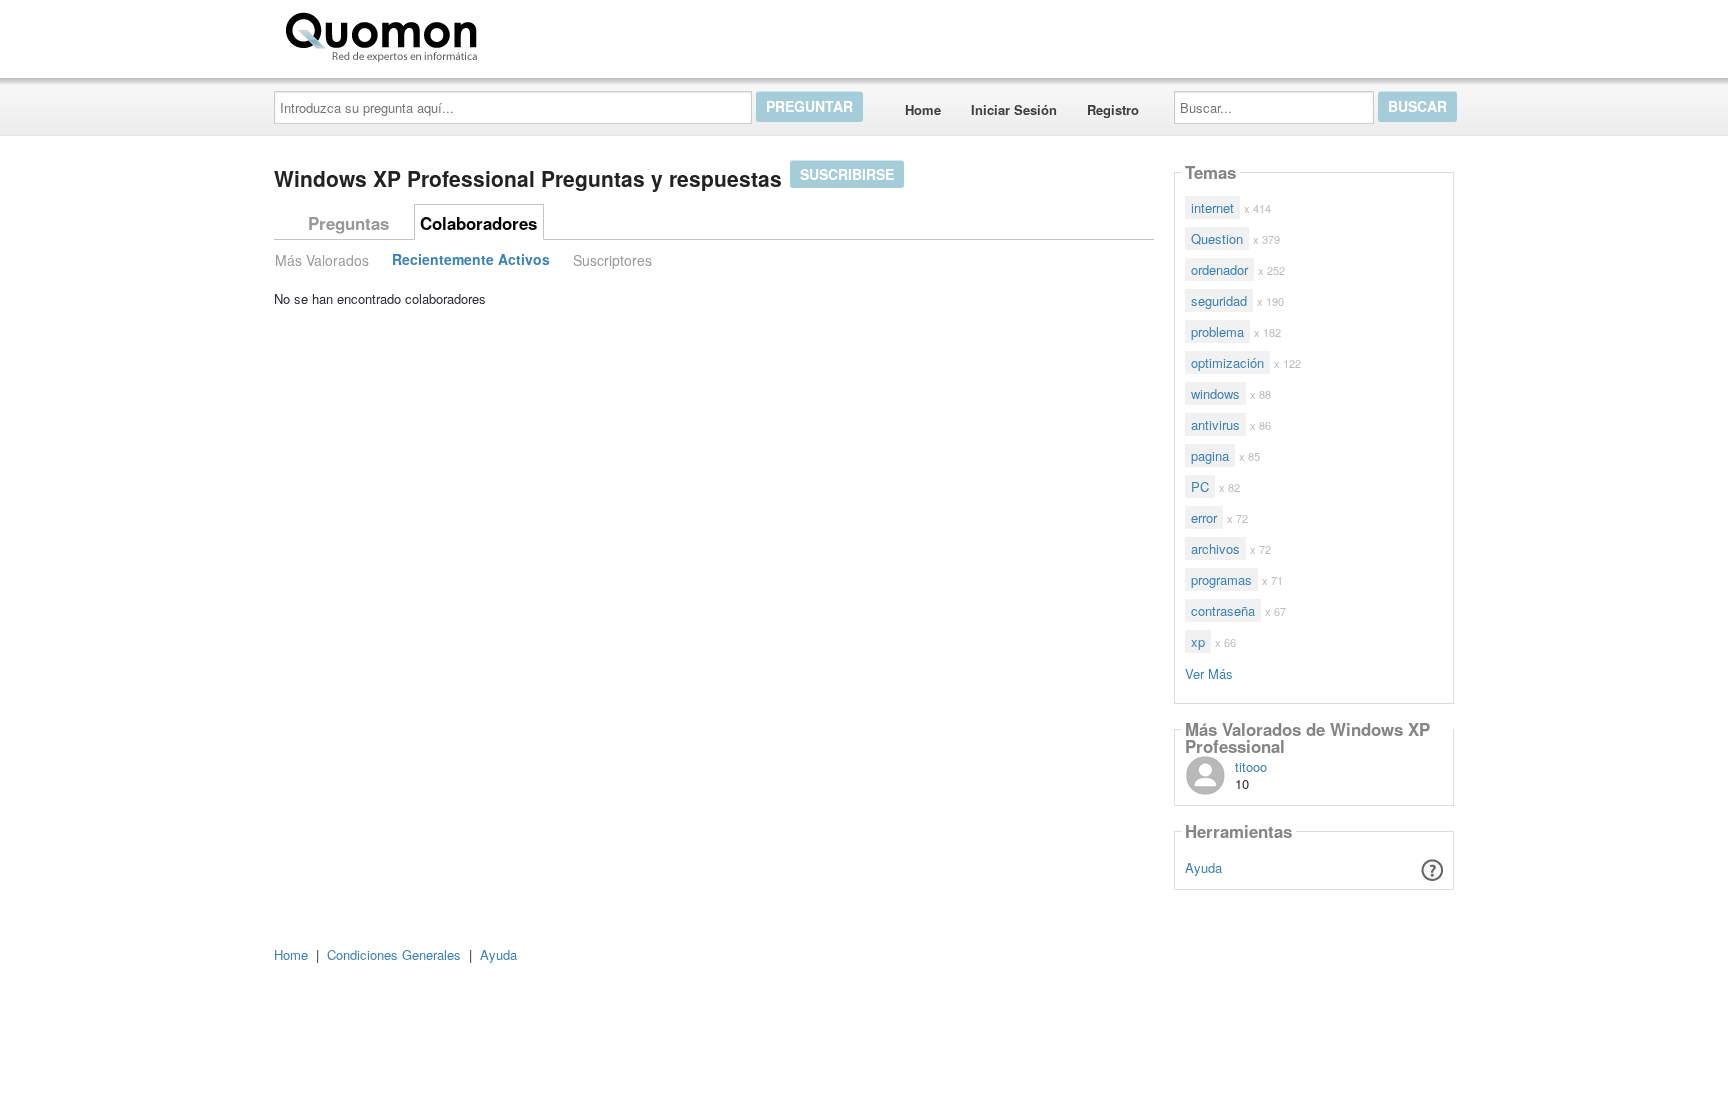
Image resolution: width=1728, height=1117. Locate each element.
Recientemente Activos (471, 260)
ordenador (1219, 269)
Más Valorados (322, 260)
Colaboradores (478, 223)
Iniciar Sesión (1014, 109)
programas (1221, 579)
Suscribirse (847, 174)
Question (1217, 238)
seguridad (1219, 300)
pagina (1210, 455)
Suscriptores (612, 260)
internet (1212, 207)
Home (923, 109)
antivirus (1215, 424)
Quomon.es (548, 33)
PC (1200, 486)
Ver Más (1209, 672)
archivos (1215, 548)
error (1204, 517)
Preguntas (348, 223)
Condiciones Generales (394, 954)
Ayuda (1203, 867)
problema (1217, 331)
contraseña (1223, 610)
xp (1198, 641)
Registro (1113, 109)
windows (1215, 393)
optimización (1227, 362)
